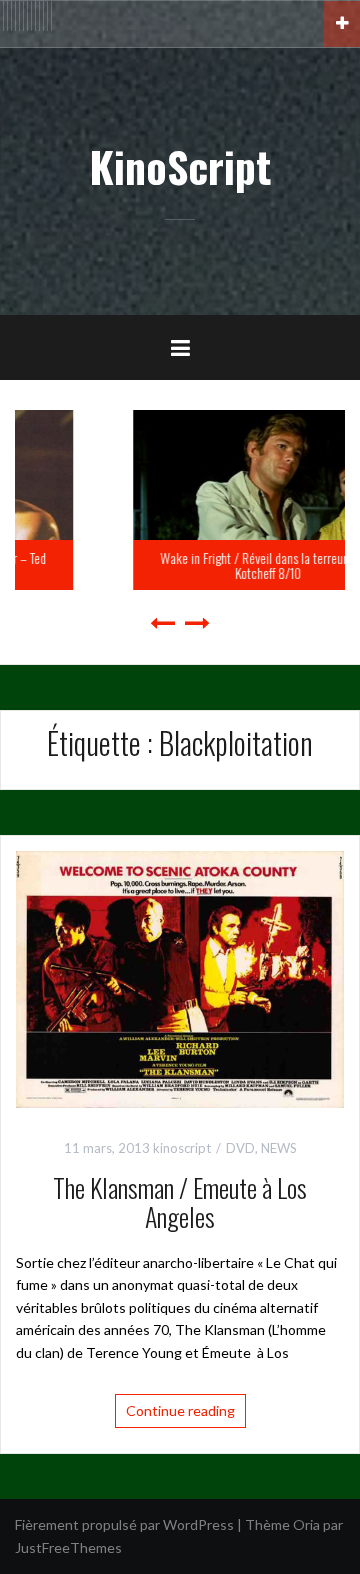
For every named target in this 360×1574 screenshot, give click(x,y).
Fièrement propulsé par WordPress (124, 1524)
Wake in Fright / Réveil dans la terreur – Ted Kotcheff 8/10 (189, 565)
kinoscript (182, 1148)
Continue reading (180, 1410)
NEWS (279, 1148)
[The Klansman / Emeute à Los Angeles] (180, 977)
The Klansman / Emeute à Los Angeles (180, 1202)
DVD (240, 1148)
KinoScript (180, 166)
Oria (306, 1524)
